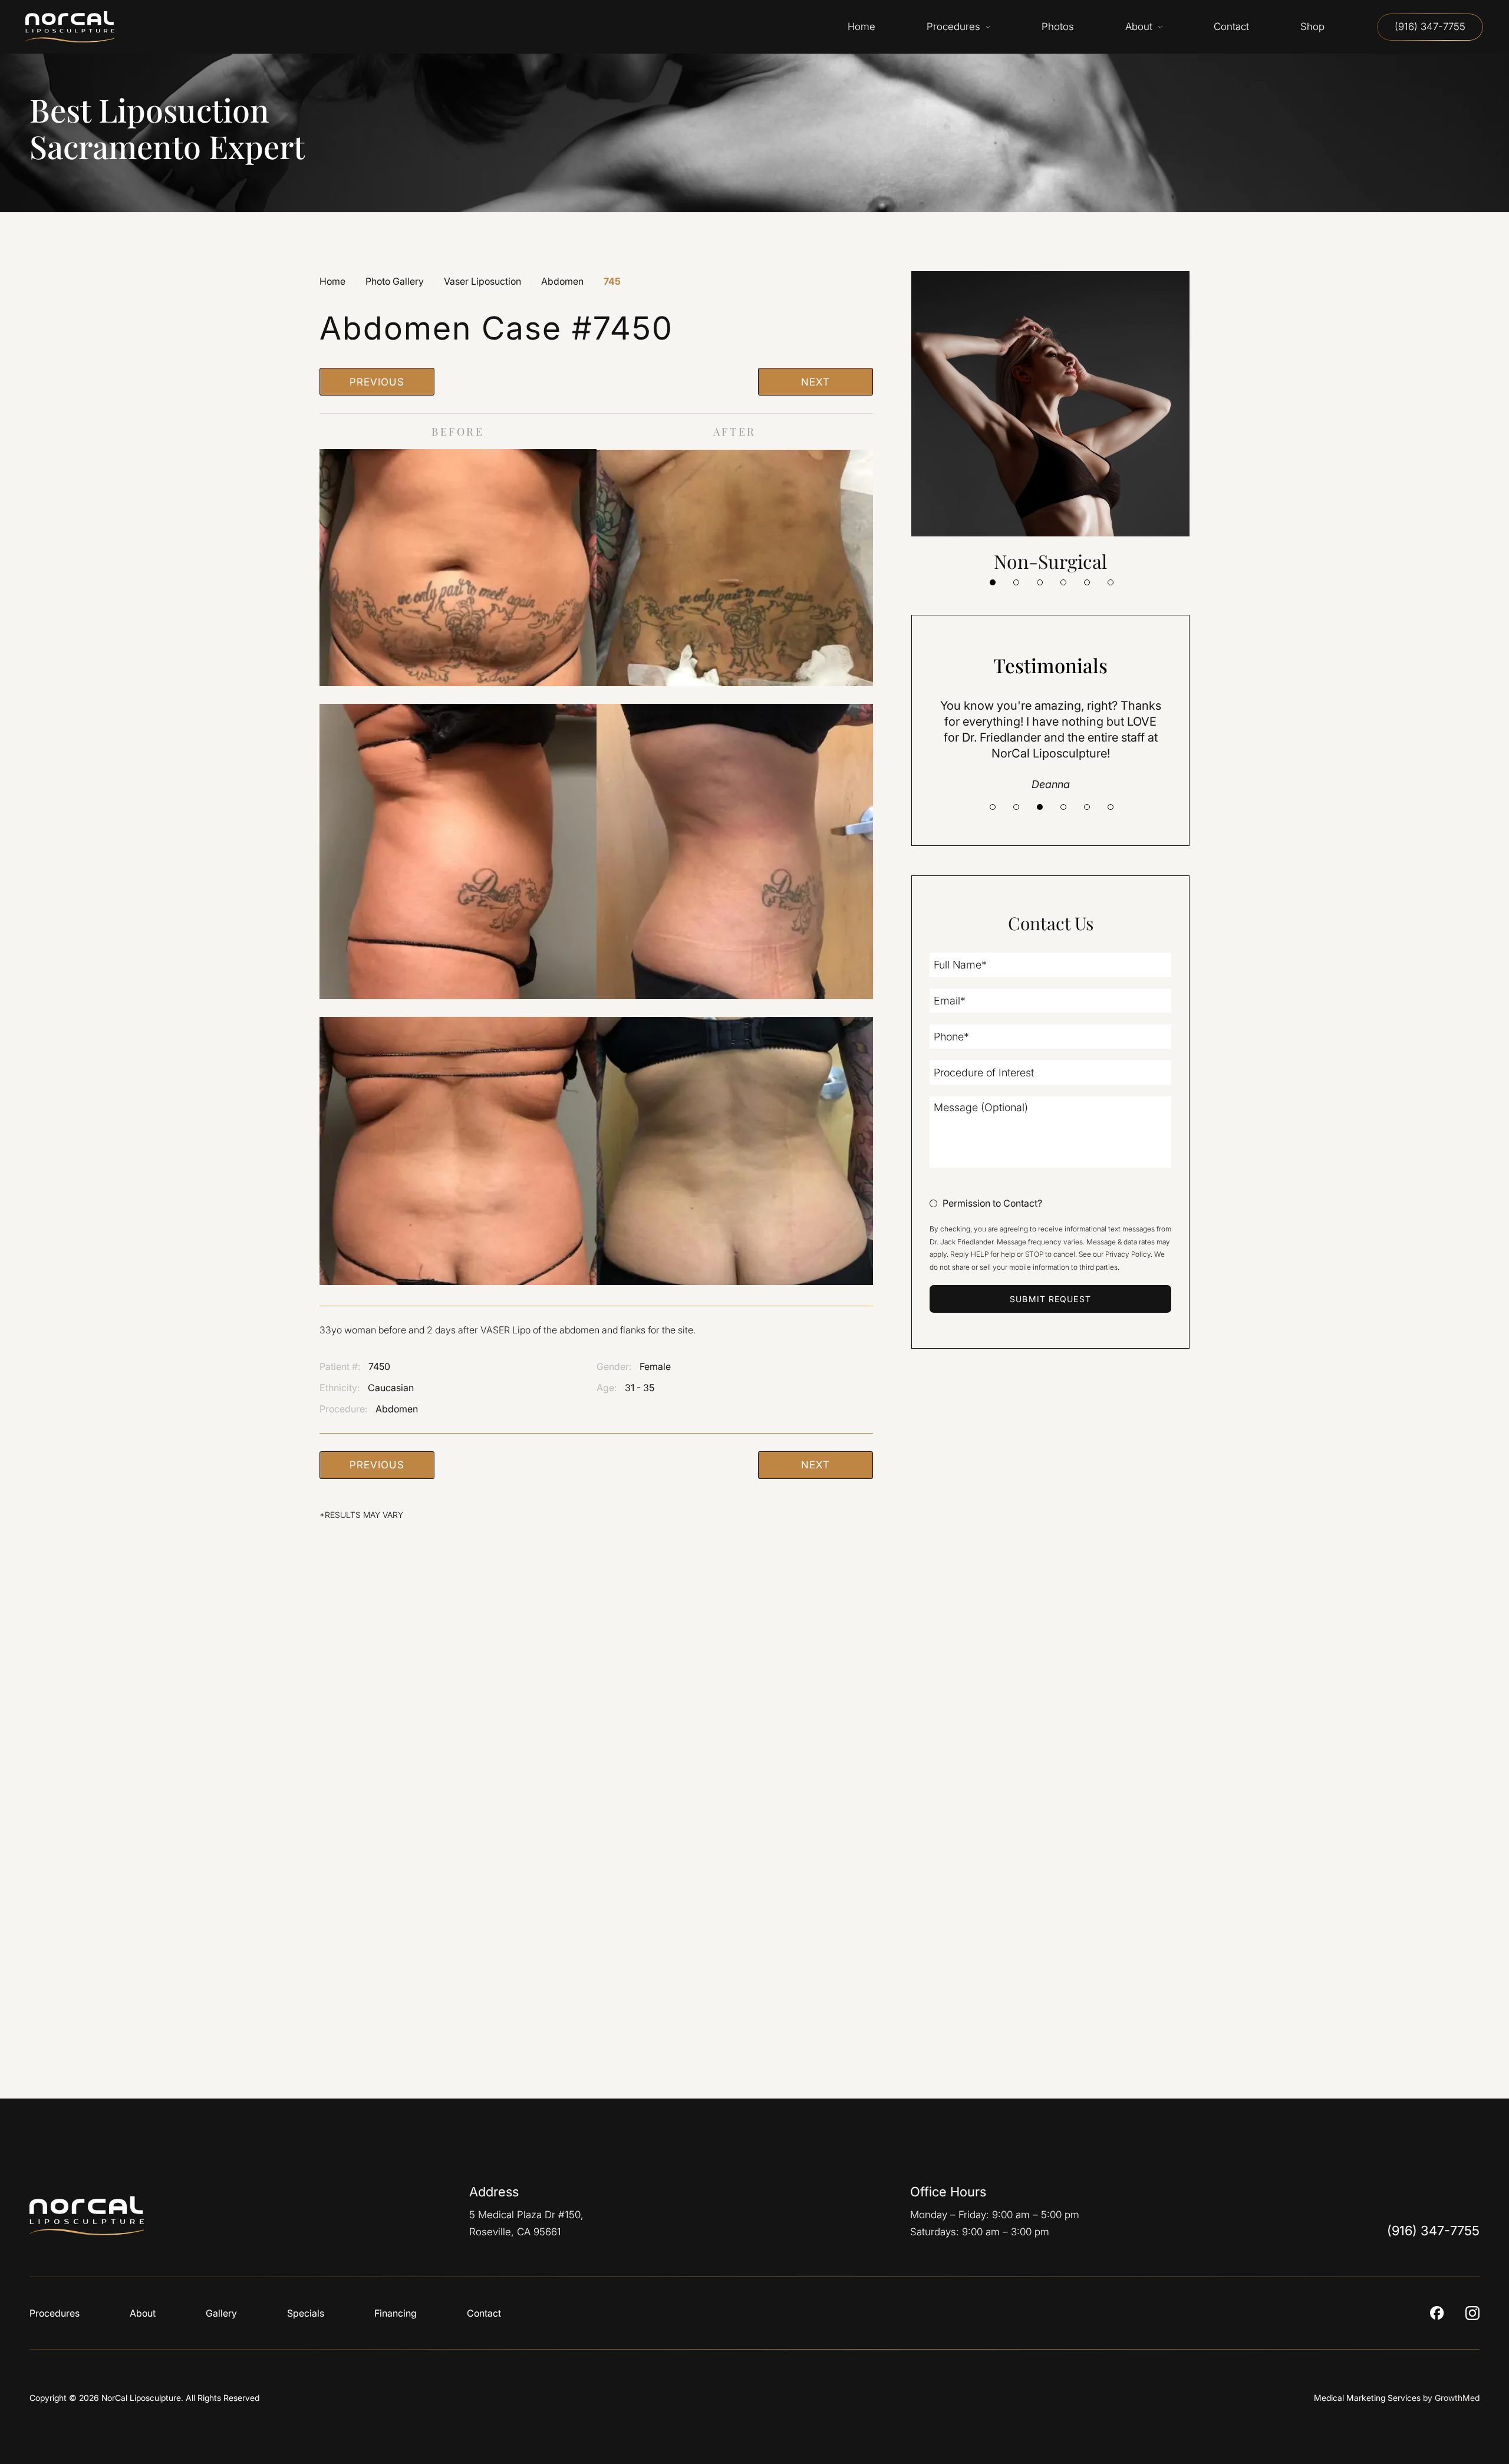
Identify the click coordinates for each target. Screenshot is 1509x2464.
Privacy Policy (1128, 1254)
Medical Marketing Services (1367, 2398)
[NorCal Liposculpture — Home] (95, 2216)
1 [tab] (993, 582)
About (143, 2313)
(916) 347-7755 (1430, 27)
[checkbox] (986, 1204)
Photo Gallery (395, 281)
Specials (306, 2313)
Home (332, 281)
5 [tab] (1087, 582)
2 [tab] (1016, 582)
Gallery (221, 2313)
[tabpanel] (1050, 422)
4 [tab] (1063, 582)
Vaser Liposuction (482, 281)
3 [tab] (1040, 582)
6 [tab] (1111, 582)
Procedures (55, 2313)
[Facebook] (1437, 2313)
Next (815, 382)
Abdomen (562, 281)
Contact (484, 2313)
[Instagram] (1472, 2313)
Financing (396, 2313)
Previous (377, 382)
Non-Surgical (1050, 561)
